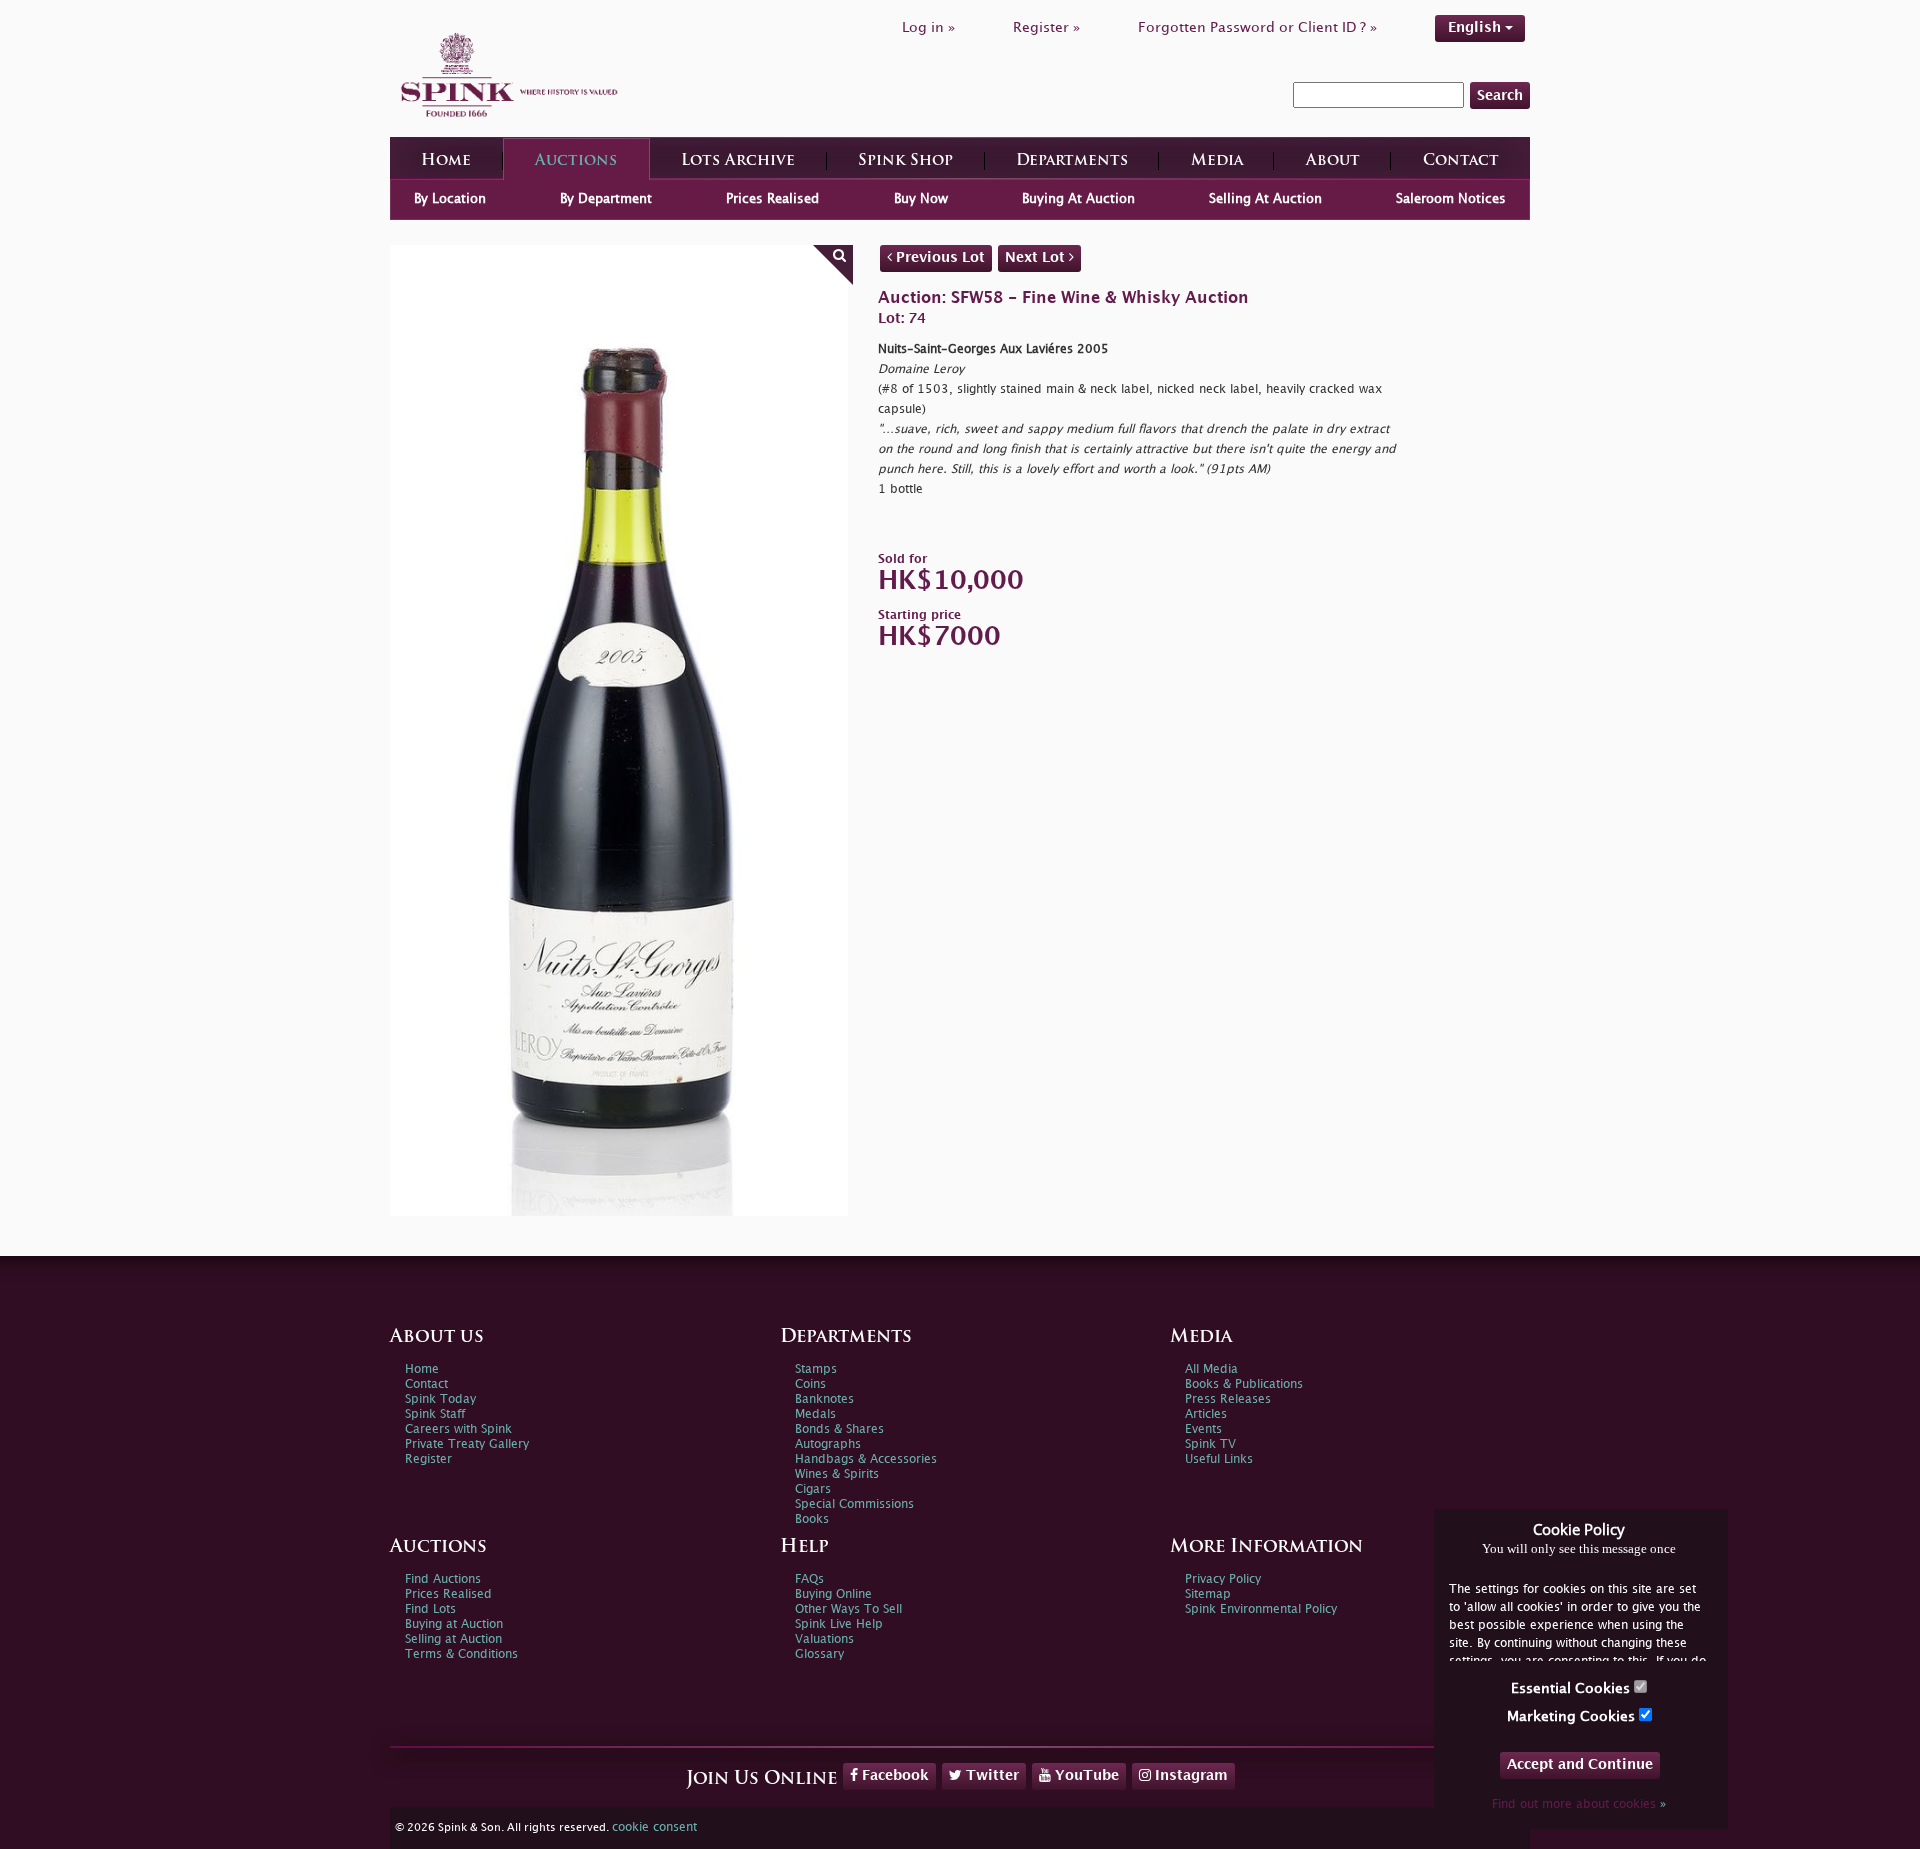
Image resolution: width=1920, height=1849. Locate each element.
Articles (1206, 1414)
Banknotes (824, 1399)
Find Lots (430, 1609)
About (1333, 161)
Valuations (824, 1639)
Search (1500, 95)
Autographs (828, 1444)
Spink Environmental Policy (1261, 1609)
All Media (1211, 1369)
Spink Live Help (839, 1624)
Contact (1461, 161)
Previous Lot (938, 257)
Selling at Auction (453, 1639)
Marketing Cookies (1573, 1716)
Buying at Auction (454, 1624)
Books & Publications (1244, 1384)
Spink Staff (435, 1414)
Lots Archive (738, 161)
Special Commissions (854, 1504)
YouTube (1085, 1775)
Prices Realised (772, 199)
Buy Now (921, 199)
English (1476, 27)
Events (1203, 1429)
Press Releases (1228, 1399)
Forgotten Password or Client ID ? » (1257, 27)
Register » (1046, 27)
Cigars (813, 1489)
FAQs (809, 1579)
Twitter (990, 1775)
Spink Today (440, 1399)
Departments (1072, 161)
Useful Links (1219, 1459)
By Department (606, 199)
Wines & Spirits (837, 1474)
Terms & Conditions (461, 1654)
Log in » (928, 27)
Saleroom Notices (1451, 199)
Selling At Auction (1265, 199)
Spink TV (1210, 1444)
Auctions (576, 161)
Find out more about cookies (1579, 1804)
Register (428, 1459)
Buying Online (833, 1594)
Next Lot (1037, 257)
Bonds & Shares (839, 1429)
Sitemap (1208, 1594)
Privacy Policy (1223, 1579)
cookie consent (654, 1827)
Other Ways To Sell (848, 1609)
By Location (450, 199)
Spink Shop (905, 161)
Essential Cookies (1572, 1688)
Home (446, 161)
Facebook (893, 1775)
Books (812, 1519)
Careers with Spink (458, 1429)
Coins (810, 1384)
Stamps (816, 1369)
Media (1217, 161)
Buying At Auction (1078, 199)
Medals (815, 1414)
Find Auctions (443, 1579)
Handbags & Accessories (866, 1459)
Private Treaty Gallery (467, 1444)
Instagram (1189, 1775)
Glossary (819, 1654)
